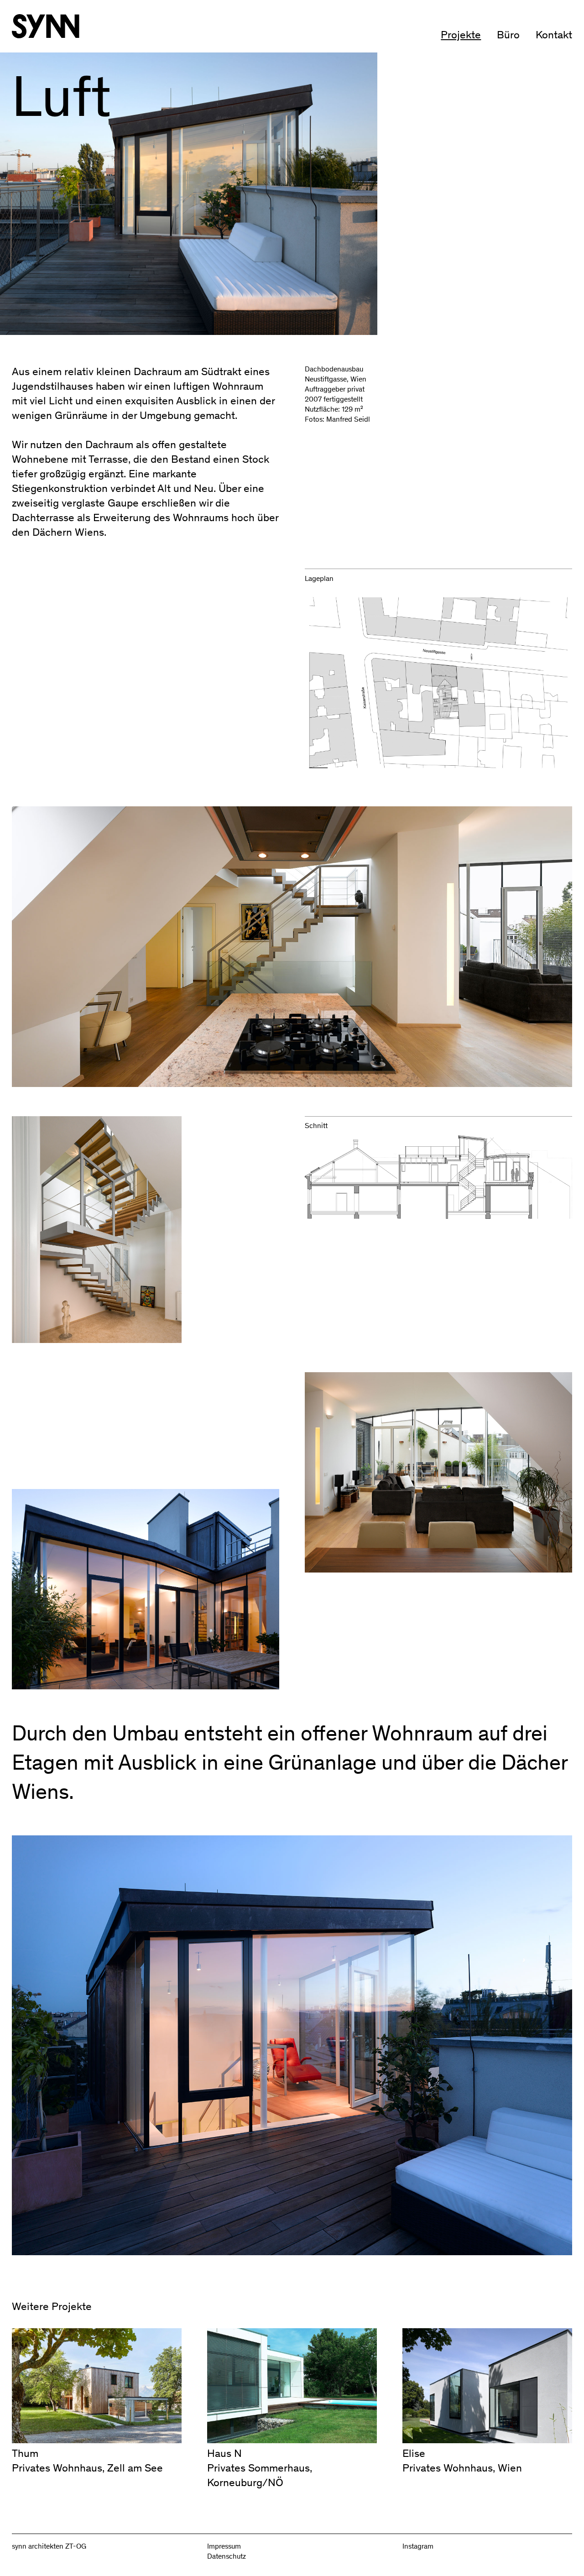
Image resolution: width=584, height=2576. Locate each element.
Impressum (224, 2546)
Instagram (418, 2546)
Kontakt (554, 34)
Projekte (461, 34)
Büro (508, 34)
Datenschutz (227, 2556)
